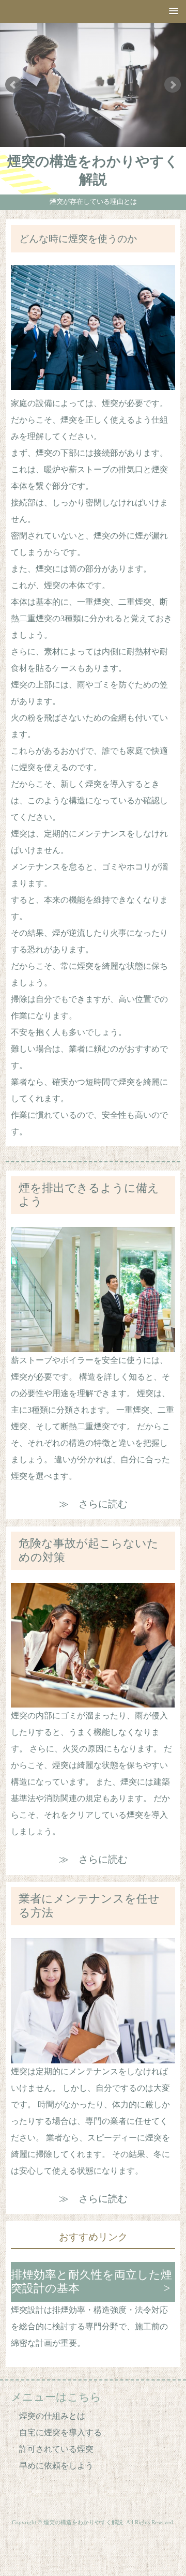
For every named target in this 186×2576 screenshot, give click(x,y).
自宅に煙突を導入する (60, 2432)
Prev (13, 85)
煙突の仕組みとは (52, 2416)
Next (173, 85)
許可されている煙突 (56, 2449)
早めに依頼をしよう (56, 2466)
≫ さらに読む (93, 1504)
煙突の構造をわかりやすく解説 (93, 170)
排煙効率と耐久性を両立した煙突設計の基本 (91, 2282)
